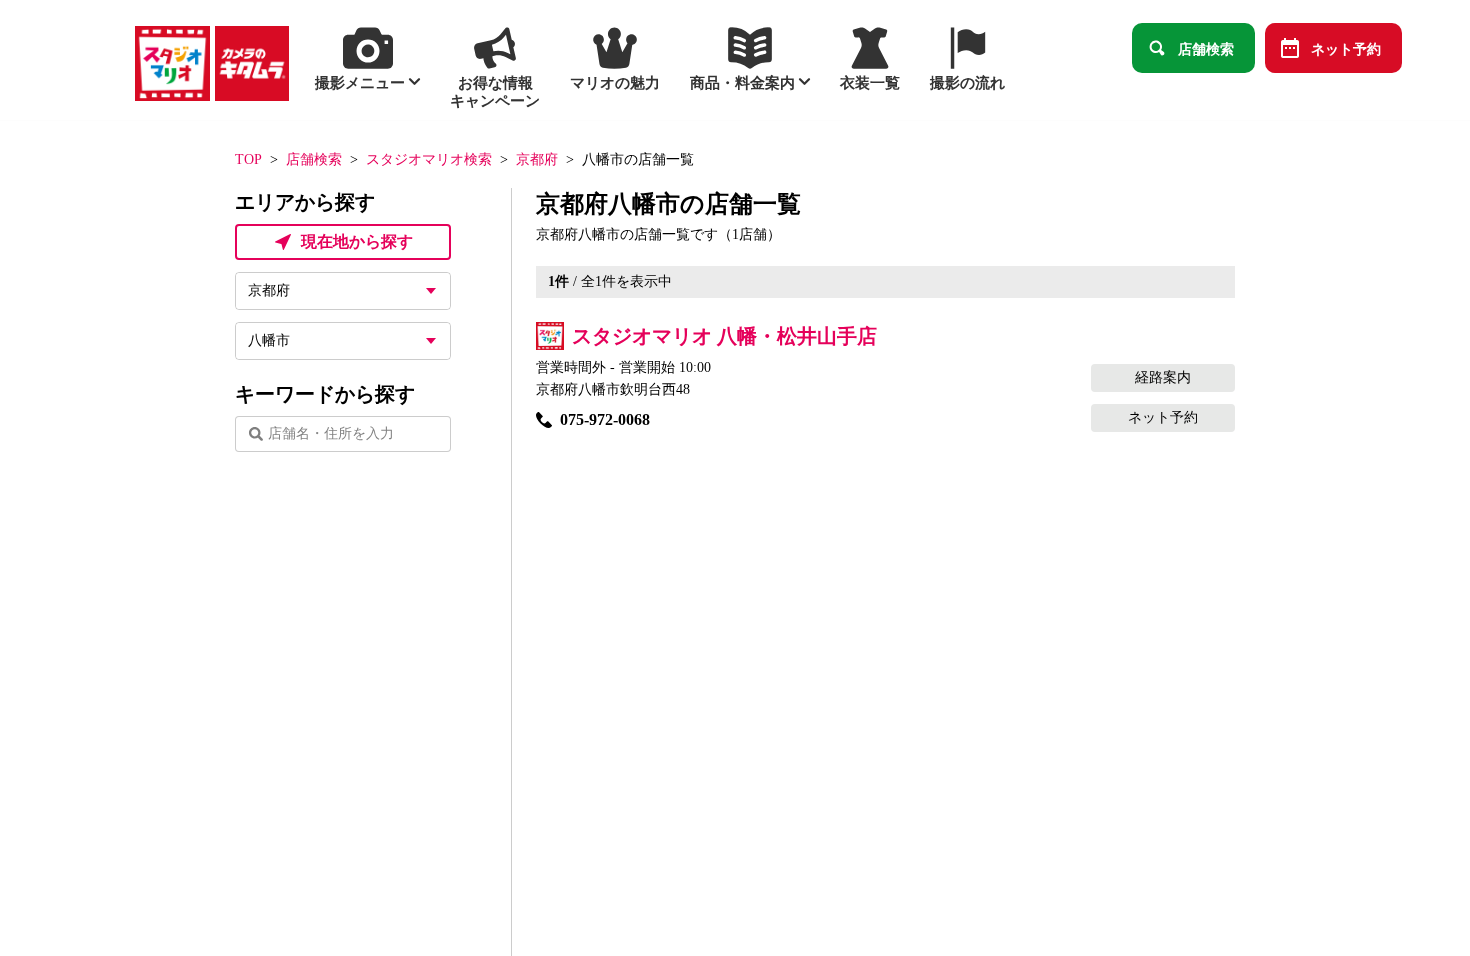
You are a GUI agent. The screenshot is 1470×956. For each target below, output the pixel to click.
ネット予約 (1346, 48)
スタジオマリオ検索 (429, 159)
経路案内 (1163, 377)
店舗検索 (1206, 48)
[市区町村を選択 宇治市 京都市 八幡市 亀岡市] (343, 341)
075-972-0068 (605, 419)
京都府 (537, 159)
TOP (248, 159)
